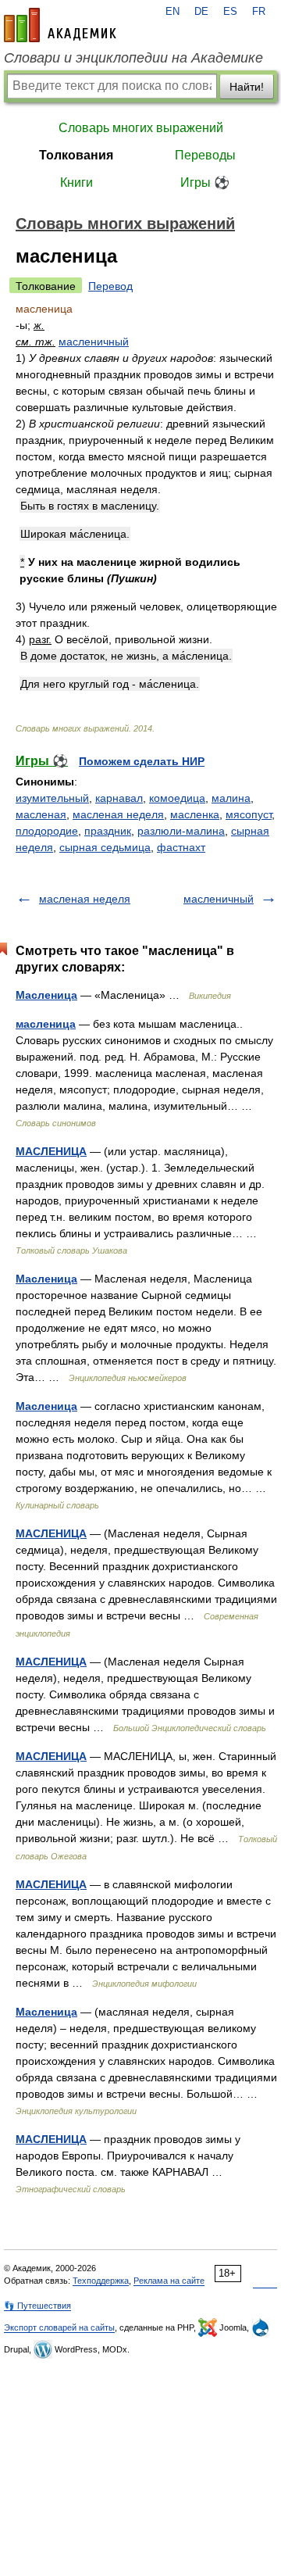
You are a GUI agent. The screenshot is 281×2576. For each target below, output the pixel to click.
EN (173, 12)
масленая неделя (118, 814)
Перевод (110, 286)
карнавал (119, 798)
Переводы (205, 155)
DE (201, 12)
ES (230, 12)
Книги (76, 182)
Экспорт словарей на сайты (59, 2327)
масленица (46, 1024)
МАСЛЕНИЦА (51, 1151)
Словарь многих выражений (141, 128)
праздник (108, 831)
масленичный (94, 342)
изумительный (52, 798)
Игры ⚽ (205, 182)
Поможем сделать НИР (142, 761)
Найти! (247, 87)
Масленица (46, 995)
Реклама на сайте (169, 2281)
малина (231, 798)
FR (259, 12)
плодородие (47, 831)
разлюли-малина (181, 831)
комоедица (177, 798)
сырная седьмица (105, 847)
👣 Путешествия (37, 2306)
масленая (41, 814)
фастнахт (181, 847)
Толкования (76, 155)
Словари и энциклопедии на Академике (133, 58)
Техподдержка (101, 2281)
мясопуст (249, 814)
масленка (195, 814)
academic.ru (60, 25)
